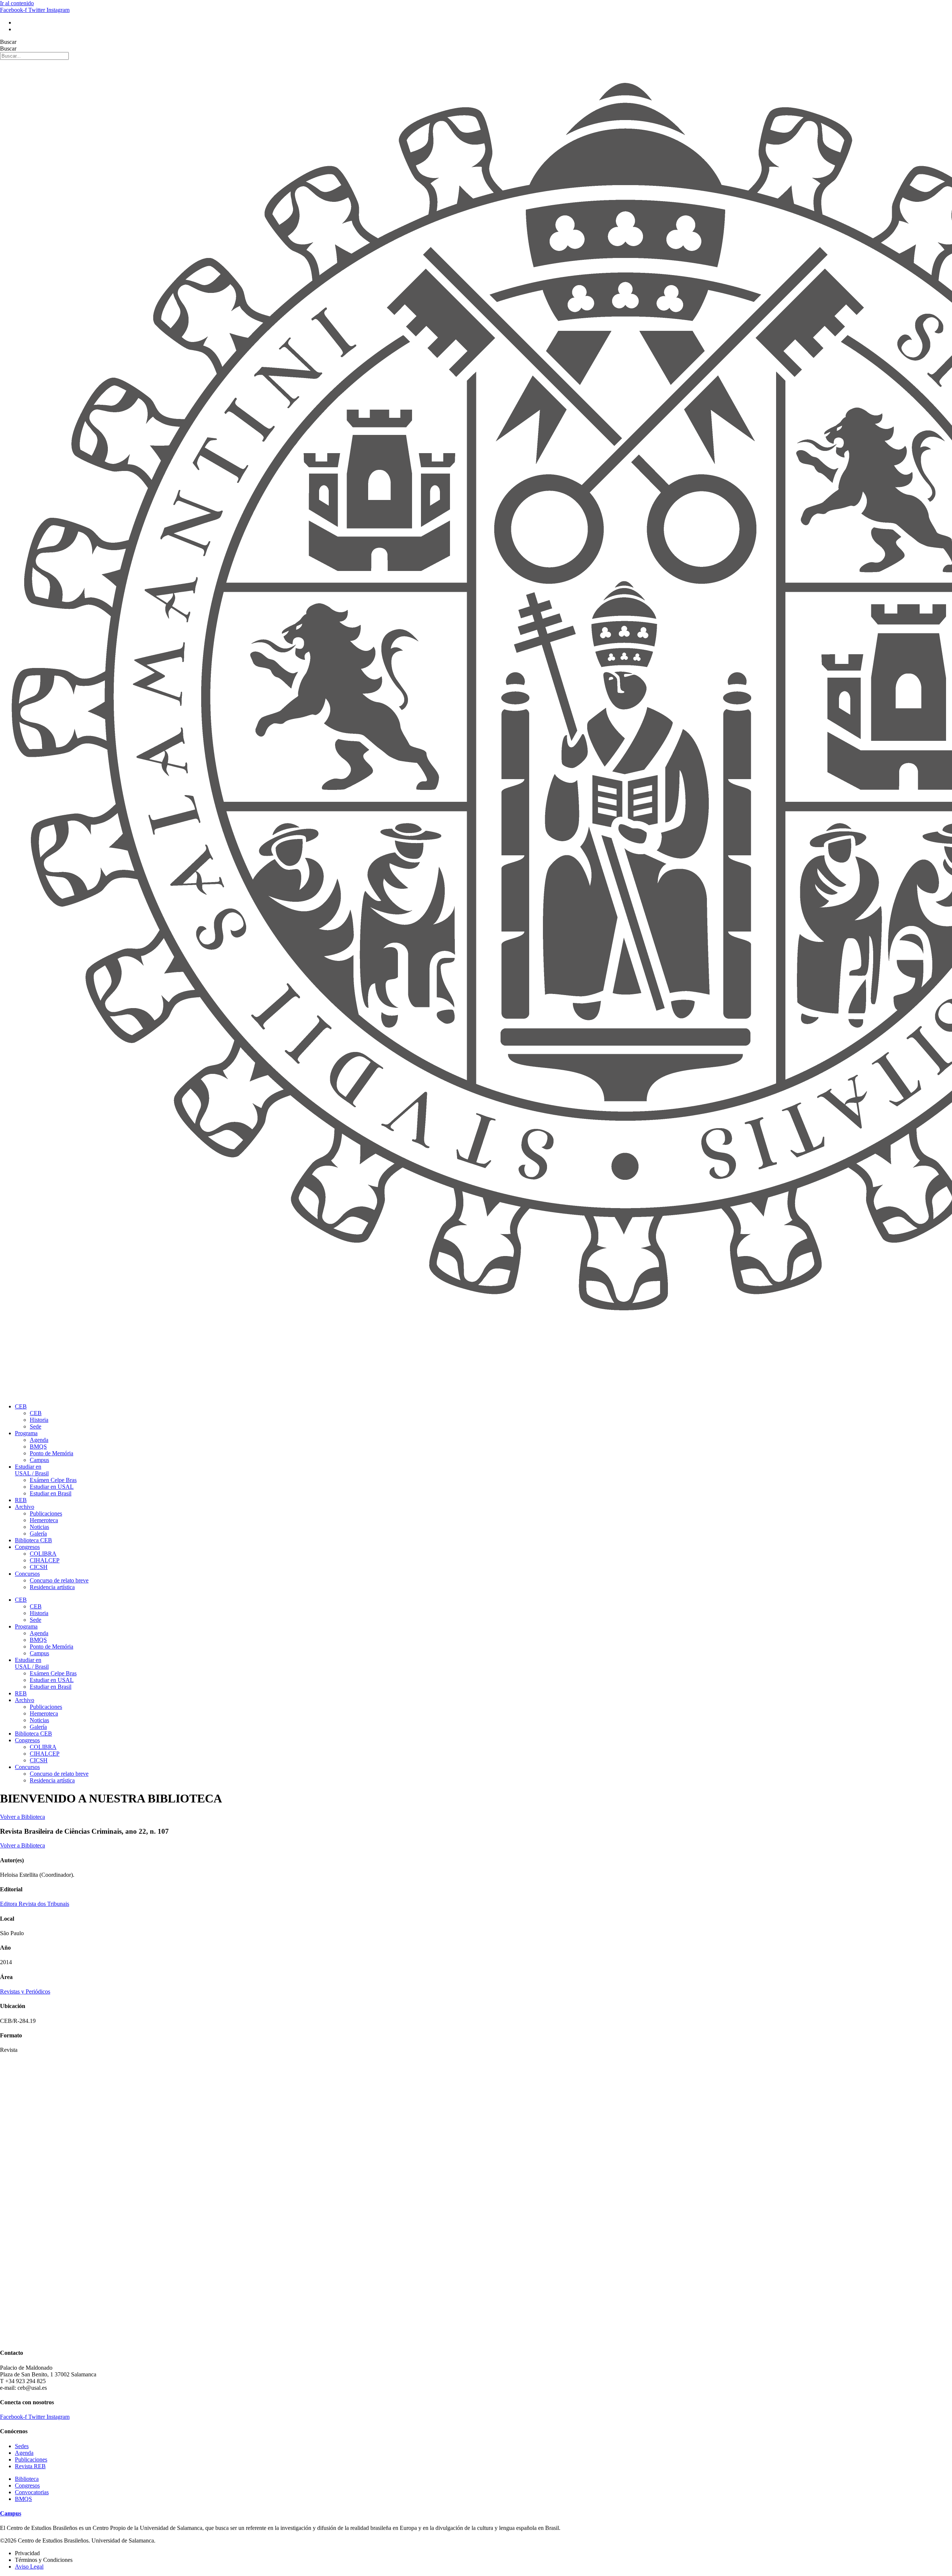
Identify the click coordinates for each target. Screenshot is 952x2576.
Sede (36, 1426)
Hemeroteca (44, 1520)
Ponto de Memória (52, 1453)
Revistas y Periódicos (25, 1991)
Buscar (8, 42)
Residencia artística (52, 1587)
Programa (26, 1433)
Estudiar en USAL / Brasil (32, 1470)
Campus (39, 1460)
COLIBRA (43, 1554)
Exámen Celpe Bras (53, 1480)
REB (21, 1500)
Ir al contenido (17, 3)
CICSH (39, 1567)
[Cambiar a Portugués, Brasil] (18, 22)
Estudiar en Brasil (51, 1493)
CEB (21, 1406)
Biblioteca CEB (33, 1540)
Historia (39, 1420)
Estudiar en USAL (52, 1487)
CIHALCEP (45, 1560)
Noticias (39, 1527)
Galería (38, 1534)
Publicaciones (46, 1513)
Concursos (27, 1574)
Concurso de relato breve (59, 1580)
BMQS (38, 1447)
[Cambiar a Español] (18, 29)
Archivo (25, 1507)
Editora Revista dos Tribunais (35, 1904)
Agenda (39, 1440)
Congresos (27, 1547)
